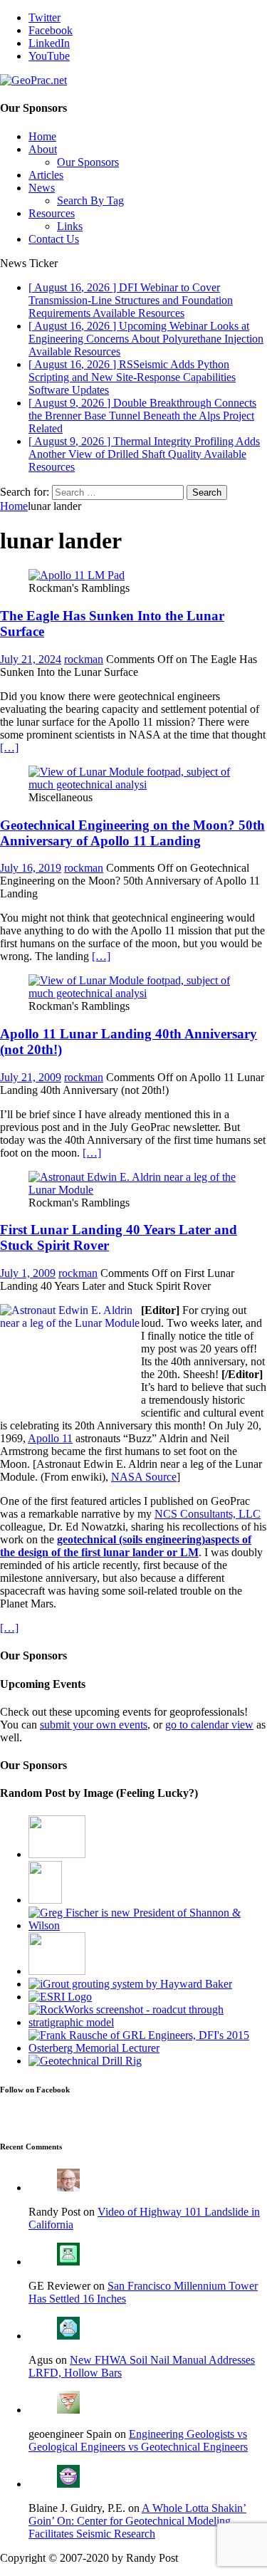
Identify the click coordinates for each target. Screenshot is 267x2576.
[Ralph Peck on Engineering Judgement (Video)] (57, 1971)
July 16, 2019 (31, 868)
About (43, 149)
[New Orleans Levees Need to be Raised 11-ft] (45, 1900)
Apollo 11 (50, 1438)
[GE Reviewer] (68, 2262)
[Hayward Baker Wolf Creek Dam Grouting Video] (130, 1984)
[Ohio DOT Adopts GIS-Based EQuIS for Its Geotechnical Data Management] (60, 1997)
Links (70, 226)
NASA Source (144, 1477)
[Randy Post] (68, 2187)
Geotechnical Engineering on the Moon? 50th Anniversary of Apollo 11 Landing (132, 833)
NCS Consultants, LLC (208, 1514)
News (42, 188)
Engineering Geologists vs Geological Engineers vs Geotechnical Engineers (138, 2440)
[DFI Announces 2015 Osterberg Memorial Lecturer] (148, 2048)
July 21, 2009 (31, 1077)
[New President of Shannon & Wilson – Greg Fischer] (148, 1925)
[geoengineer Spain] (68, 2410)
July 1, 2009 (28, 1273)
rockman (84, 659)
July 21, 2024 (31, 659)
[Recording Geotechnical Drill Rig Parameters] (85, 2061)
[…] (9, 747)
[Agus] (68, 2336)
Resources (52, 213)
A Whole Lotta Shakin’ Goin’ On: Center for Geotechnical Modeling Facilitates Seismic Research (137, 2521)
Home (42, 136)
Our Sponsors (88, 162)
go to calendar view (209, 1725)
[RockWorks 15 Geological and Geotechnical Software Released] (148, 2022)
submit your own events (94, 1725)
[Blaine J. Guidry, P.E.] (68, 2484)
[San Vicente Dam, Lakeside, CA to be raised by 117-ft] (57, 1854)
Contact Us (54, 239)
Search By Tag (90, 200)
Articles (46, 175)
